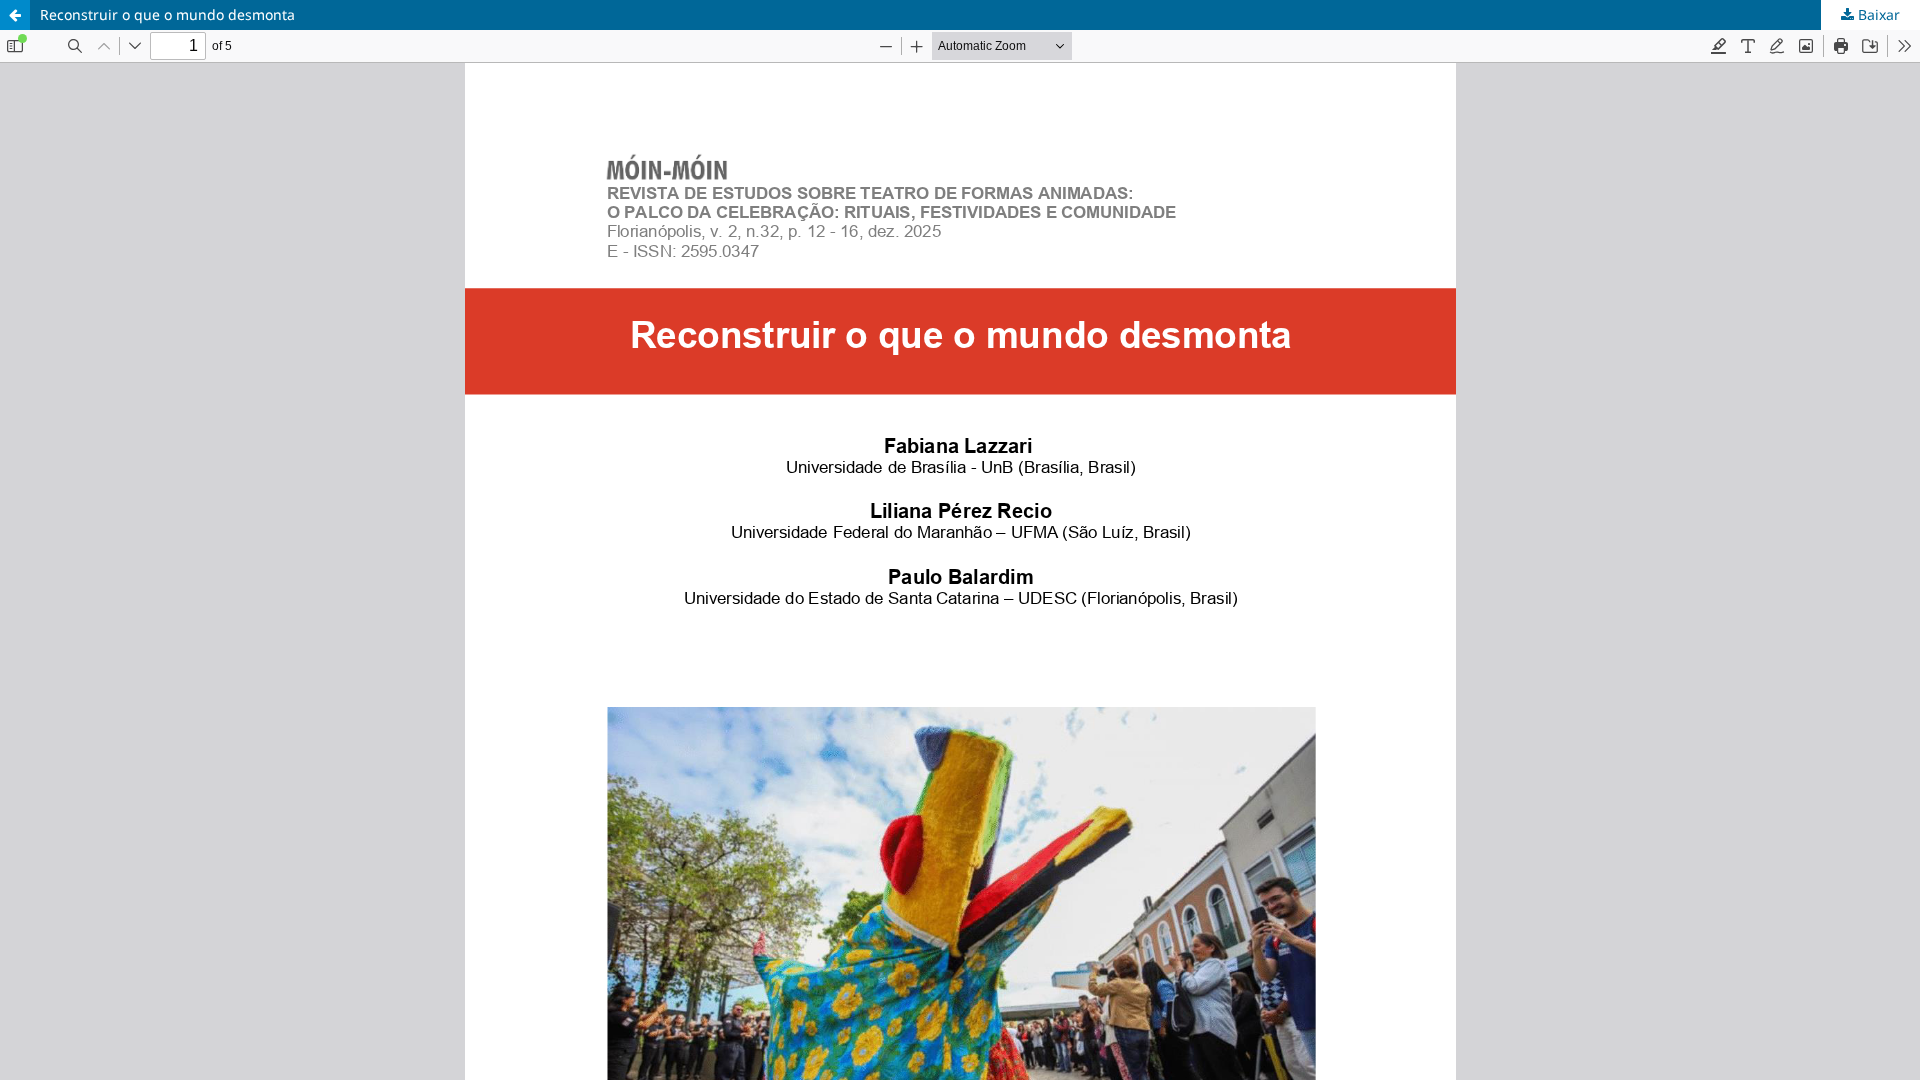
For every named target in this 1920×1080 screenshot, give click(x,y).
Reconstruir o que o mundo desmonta (167, 14)
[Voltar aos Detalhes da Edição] (15, 15)
